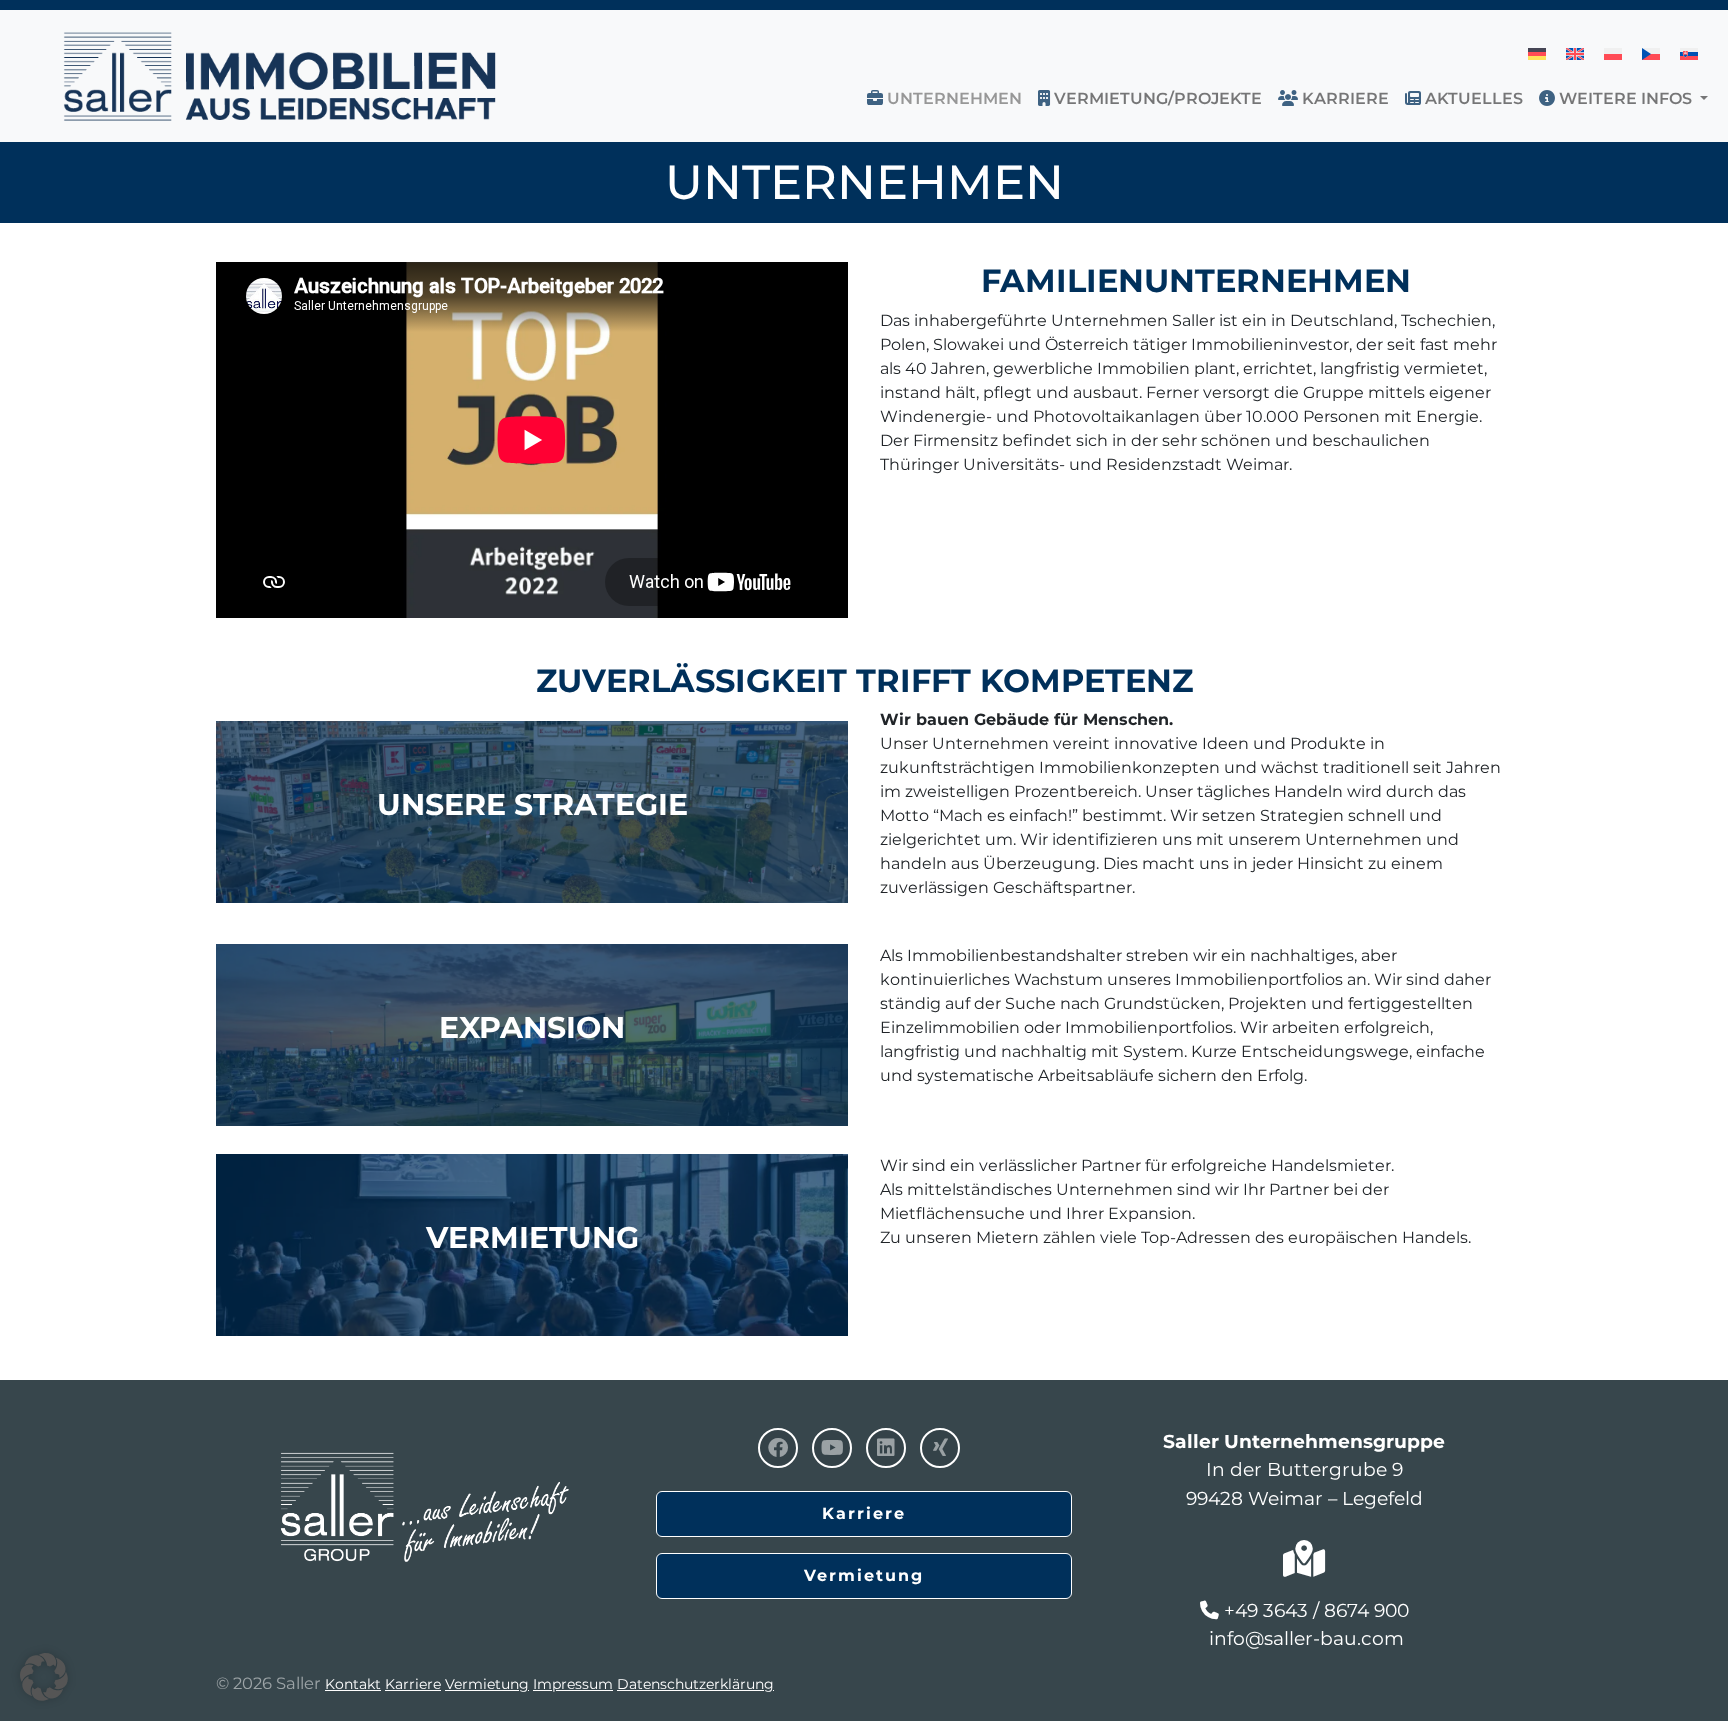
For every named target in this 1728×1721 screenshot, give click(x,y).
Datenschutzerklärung (695, 1684)
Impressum (573, 1684)
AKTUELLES (1472, 98)
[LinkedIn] (886, 1448)
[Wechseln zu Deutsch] (1537, 53)
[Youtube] (832, 1448)
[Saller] (424, 1471)
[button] (1708, 98)
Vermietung (864, 1575)
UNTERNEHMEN (952, 98)
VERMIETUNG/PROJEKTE (1156, 98)
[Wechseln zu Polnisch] (1613, 53)
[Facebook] (778, 1448)
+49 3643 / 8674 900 (1316, 1610)
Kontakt (353, 1684)
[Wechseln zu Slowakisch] (1689, 53)
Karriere (1343, 98)
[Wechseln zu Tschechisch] (1651, 53)
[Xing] (940, 1448)
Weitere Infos (1623, 98)
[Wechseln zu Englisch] (1575, 53)
